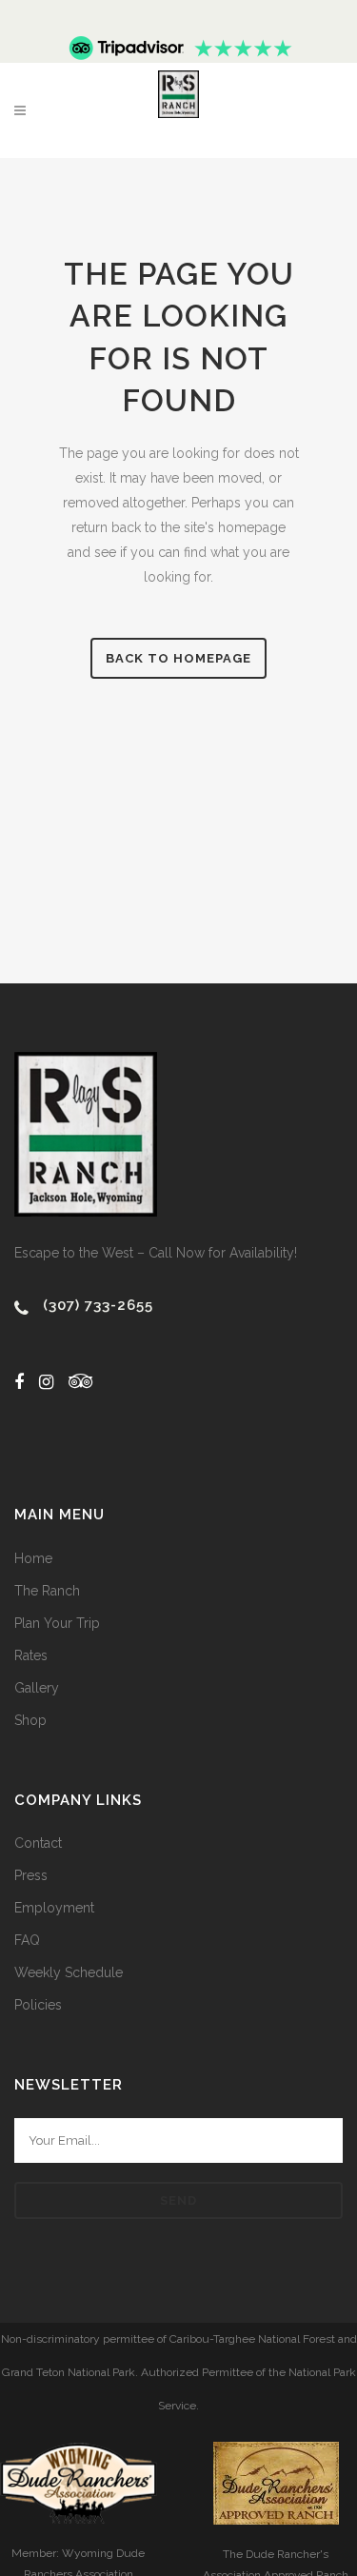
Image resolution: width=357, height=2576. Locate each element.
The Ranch (47, 1591)
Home (33, 1558)
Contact (38, 1843)
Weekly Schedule (69, 1972)
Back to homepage (178, 658)
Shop (30, 1720)
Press (31, 1875)
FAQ (27, 1940)
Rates (31, 1655)
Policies (38, 2005)
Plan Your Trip (57, 1623)
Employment (54, 1908)
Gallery (37, 1688)
